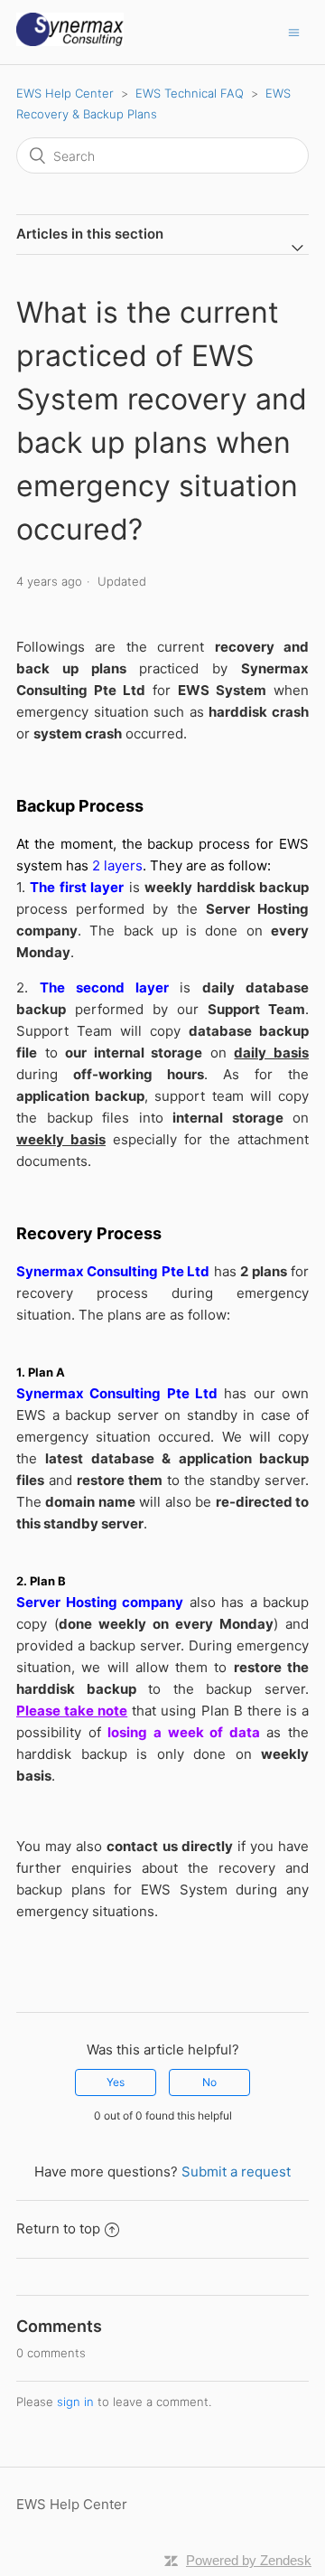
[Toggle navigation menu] (294, 32)
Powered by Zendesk (249, 2560)
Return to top (58, 2228)
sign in (75, 2402)
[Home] (70, 41)
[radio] (116, 2082)
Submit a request (236, 2172)
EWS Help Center (65, 93)
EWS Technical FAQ (190, 93)
